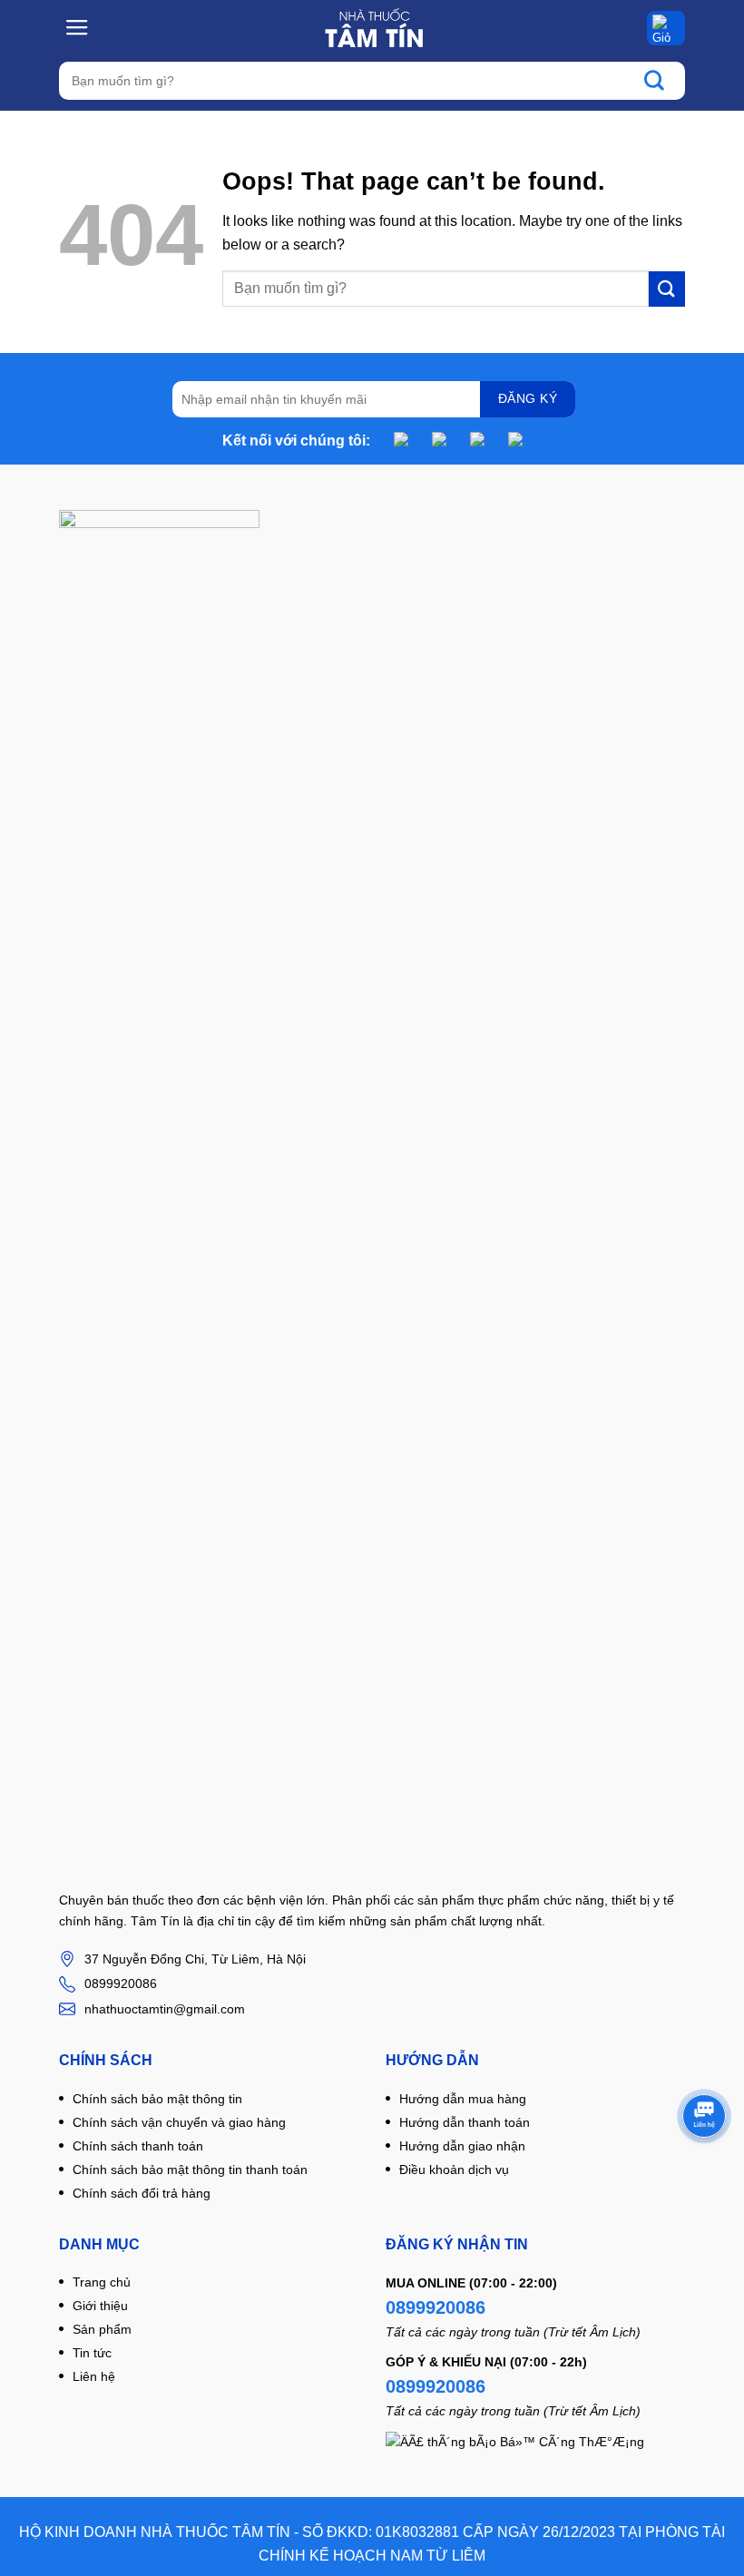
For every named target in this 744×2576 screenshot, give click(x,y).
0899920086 (436, 2307)
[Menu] (78, 27)
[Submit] (663, 81)
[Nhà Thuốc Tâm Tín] (373, 28)
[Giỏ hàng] (666, 28)
